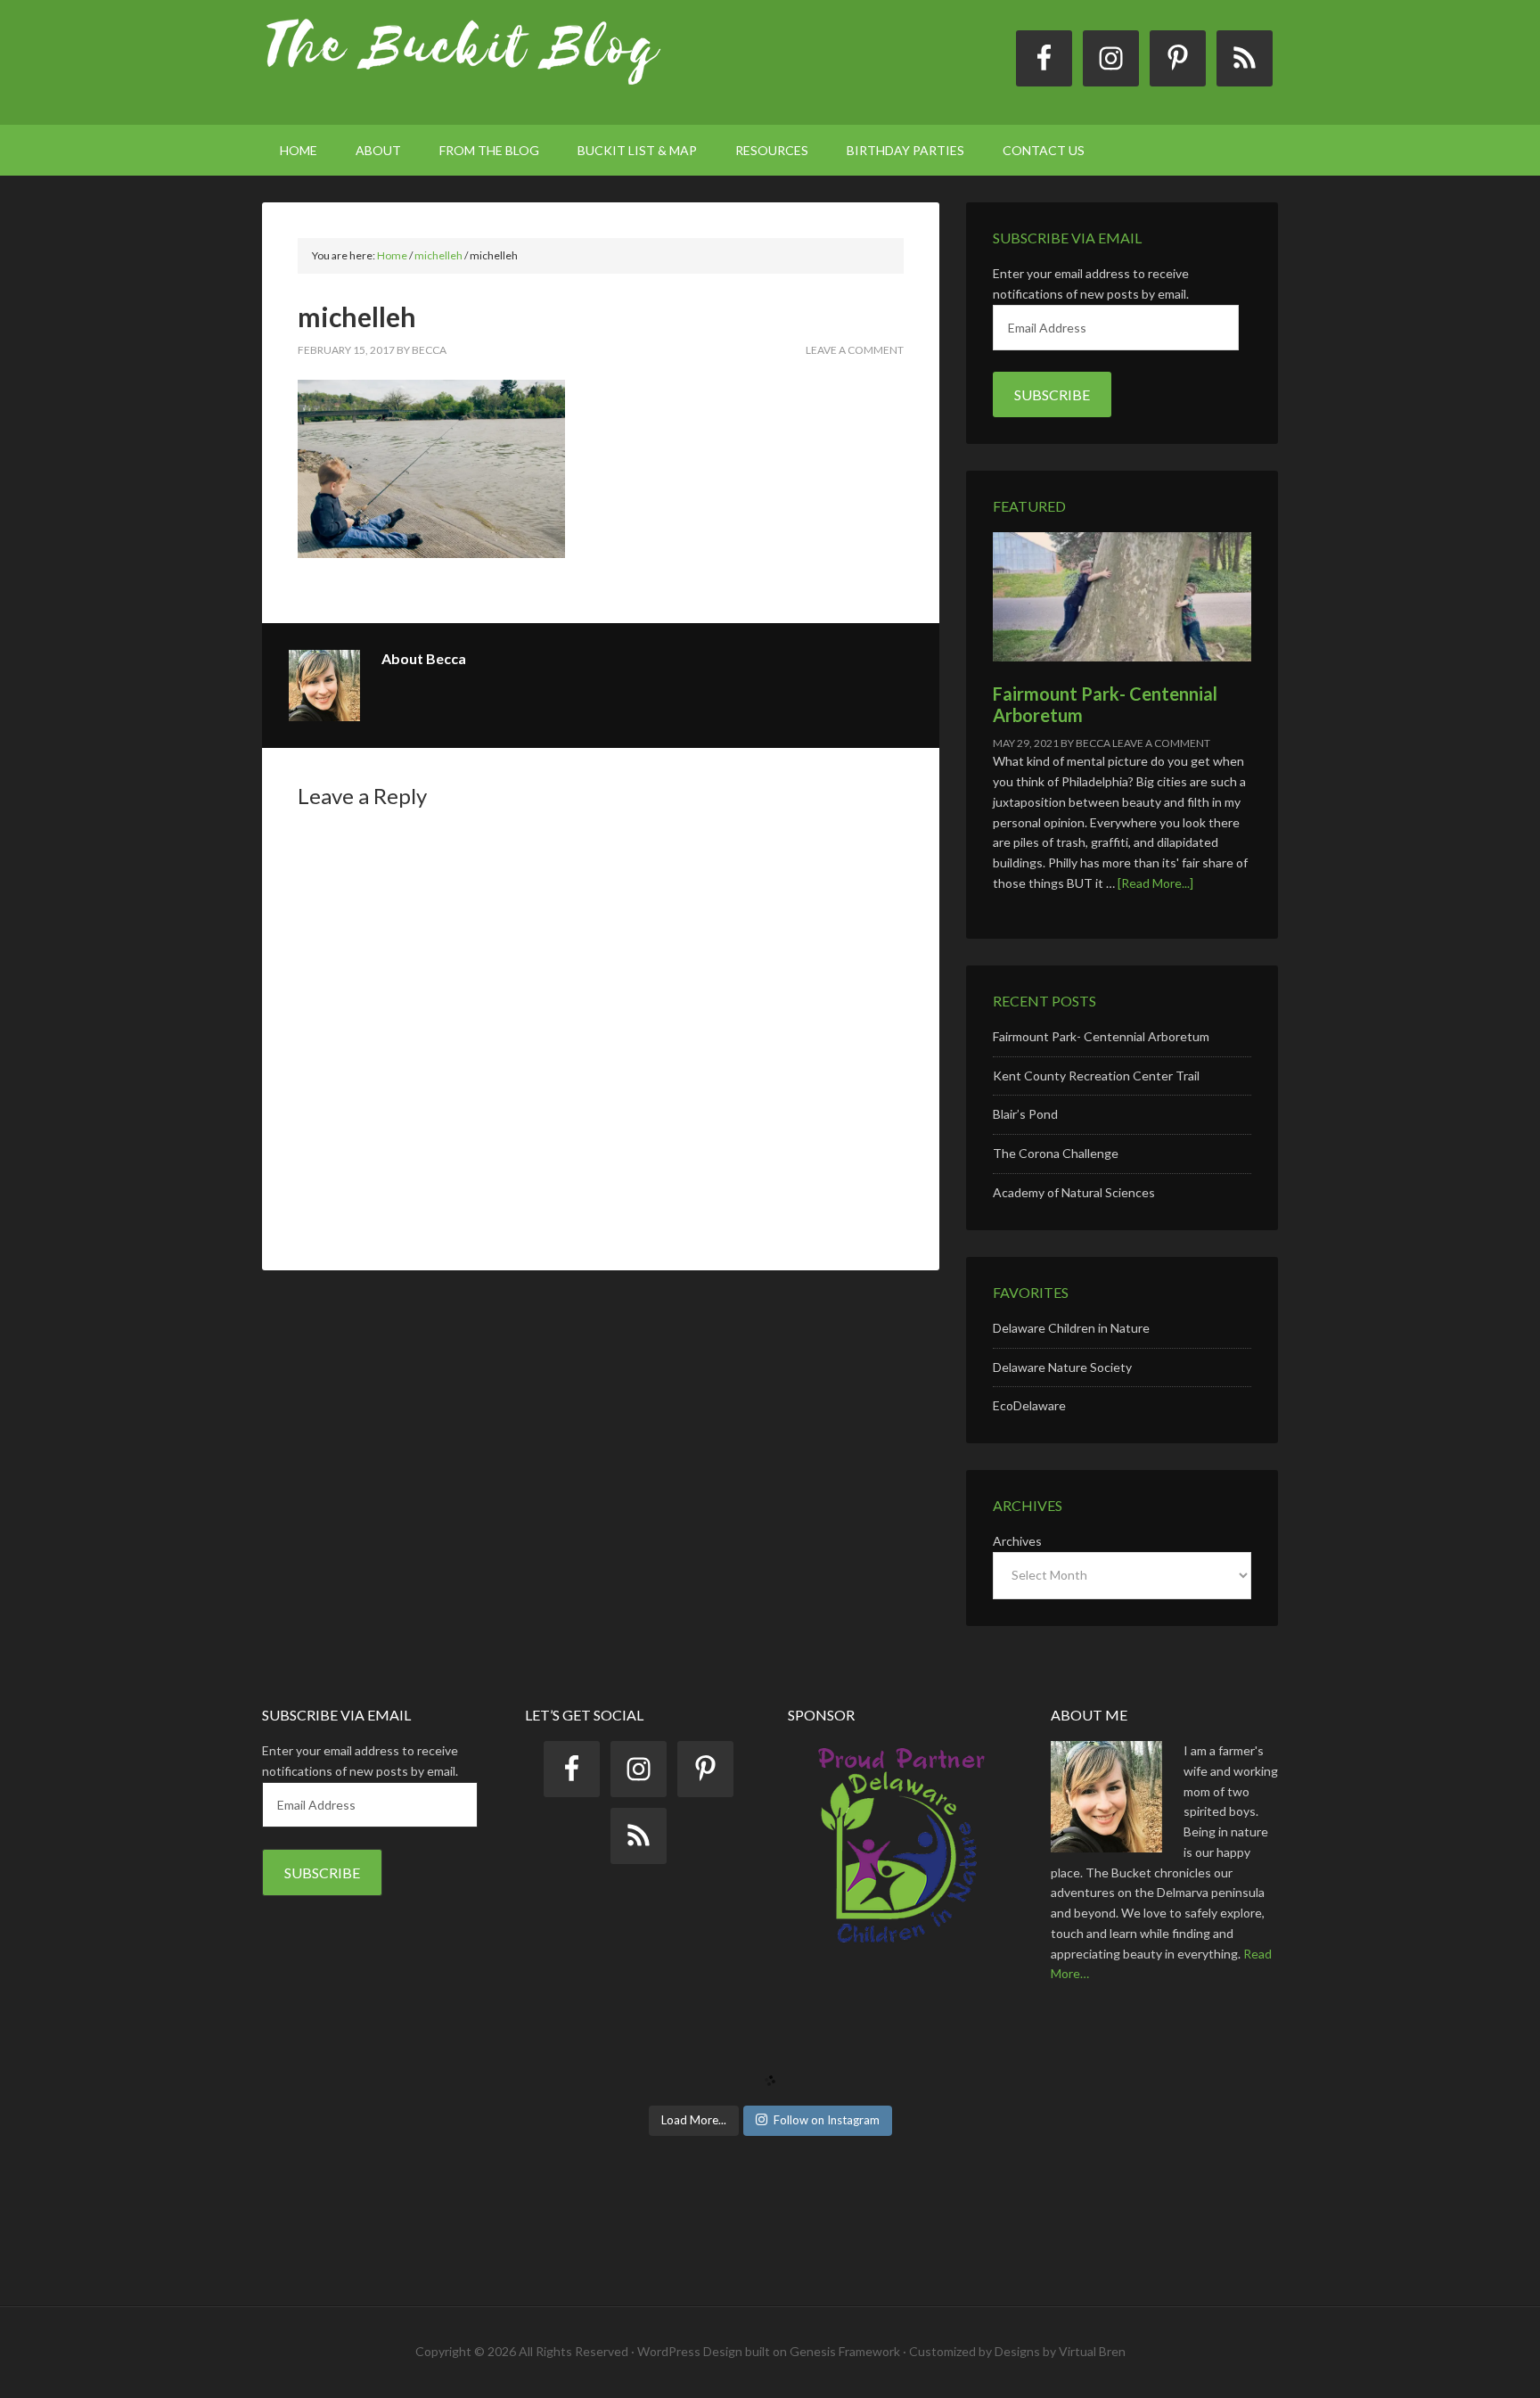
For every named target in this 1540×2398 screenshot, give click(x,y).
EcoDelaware (1029, 1405)
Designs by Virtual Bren (1060, 2351)
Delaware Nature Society (1062, 1367)
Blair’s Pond (1025, 1114)
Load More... (694, 2120)
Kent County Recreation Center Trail (1096, 1076)
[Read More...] (1155, 883)
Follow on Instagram (827, 2120)
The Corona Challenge (1056, 1153)
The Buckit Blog (463, 62)
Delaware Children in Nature (1071, 1328)
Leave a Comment (855, 350)
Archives (1017, 1541)
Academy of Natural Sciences (1074, 1192)
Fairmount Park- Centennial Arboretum (1101, 1036)
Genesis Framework (845, 2351)
